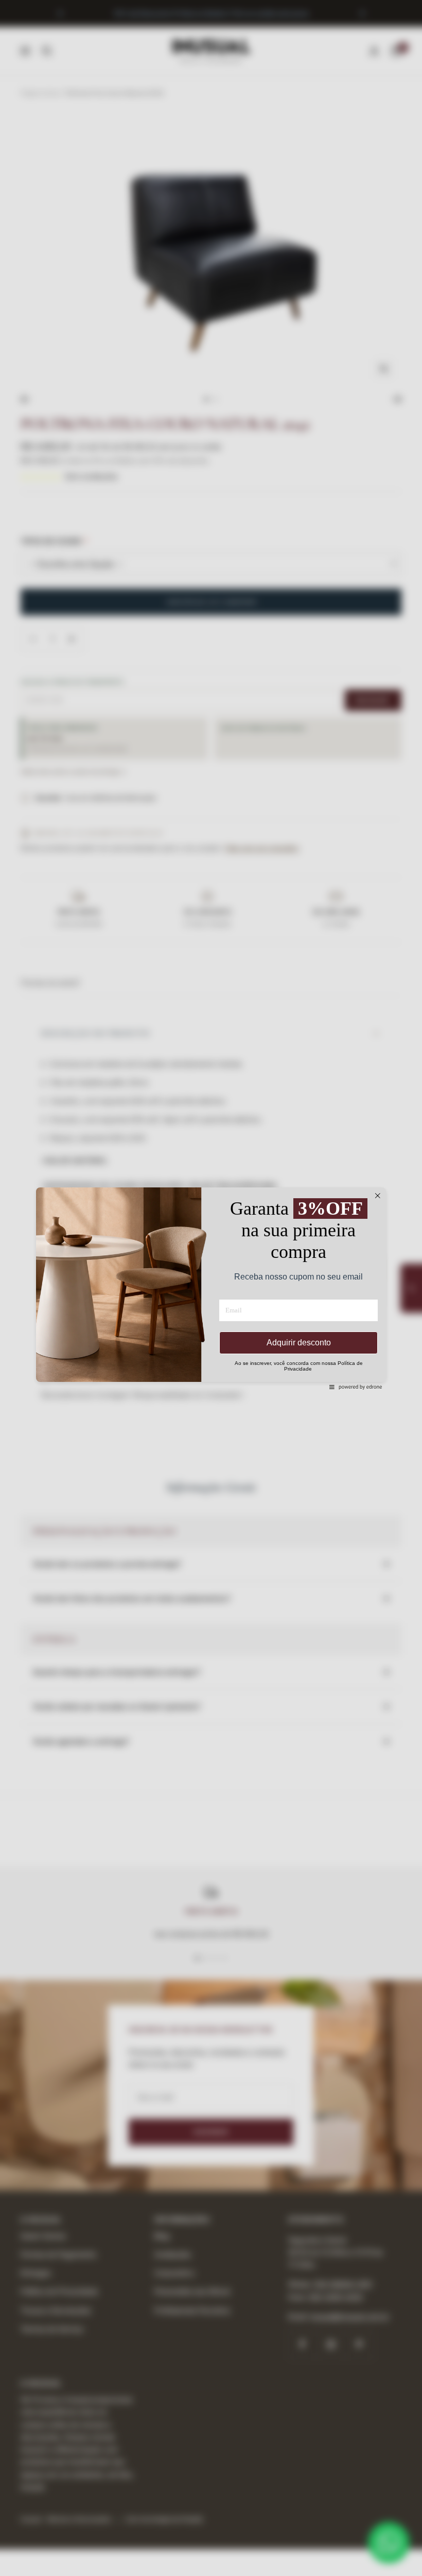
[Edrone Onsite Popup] (211, 1288)
